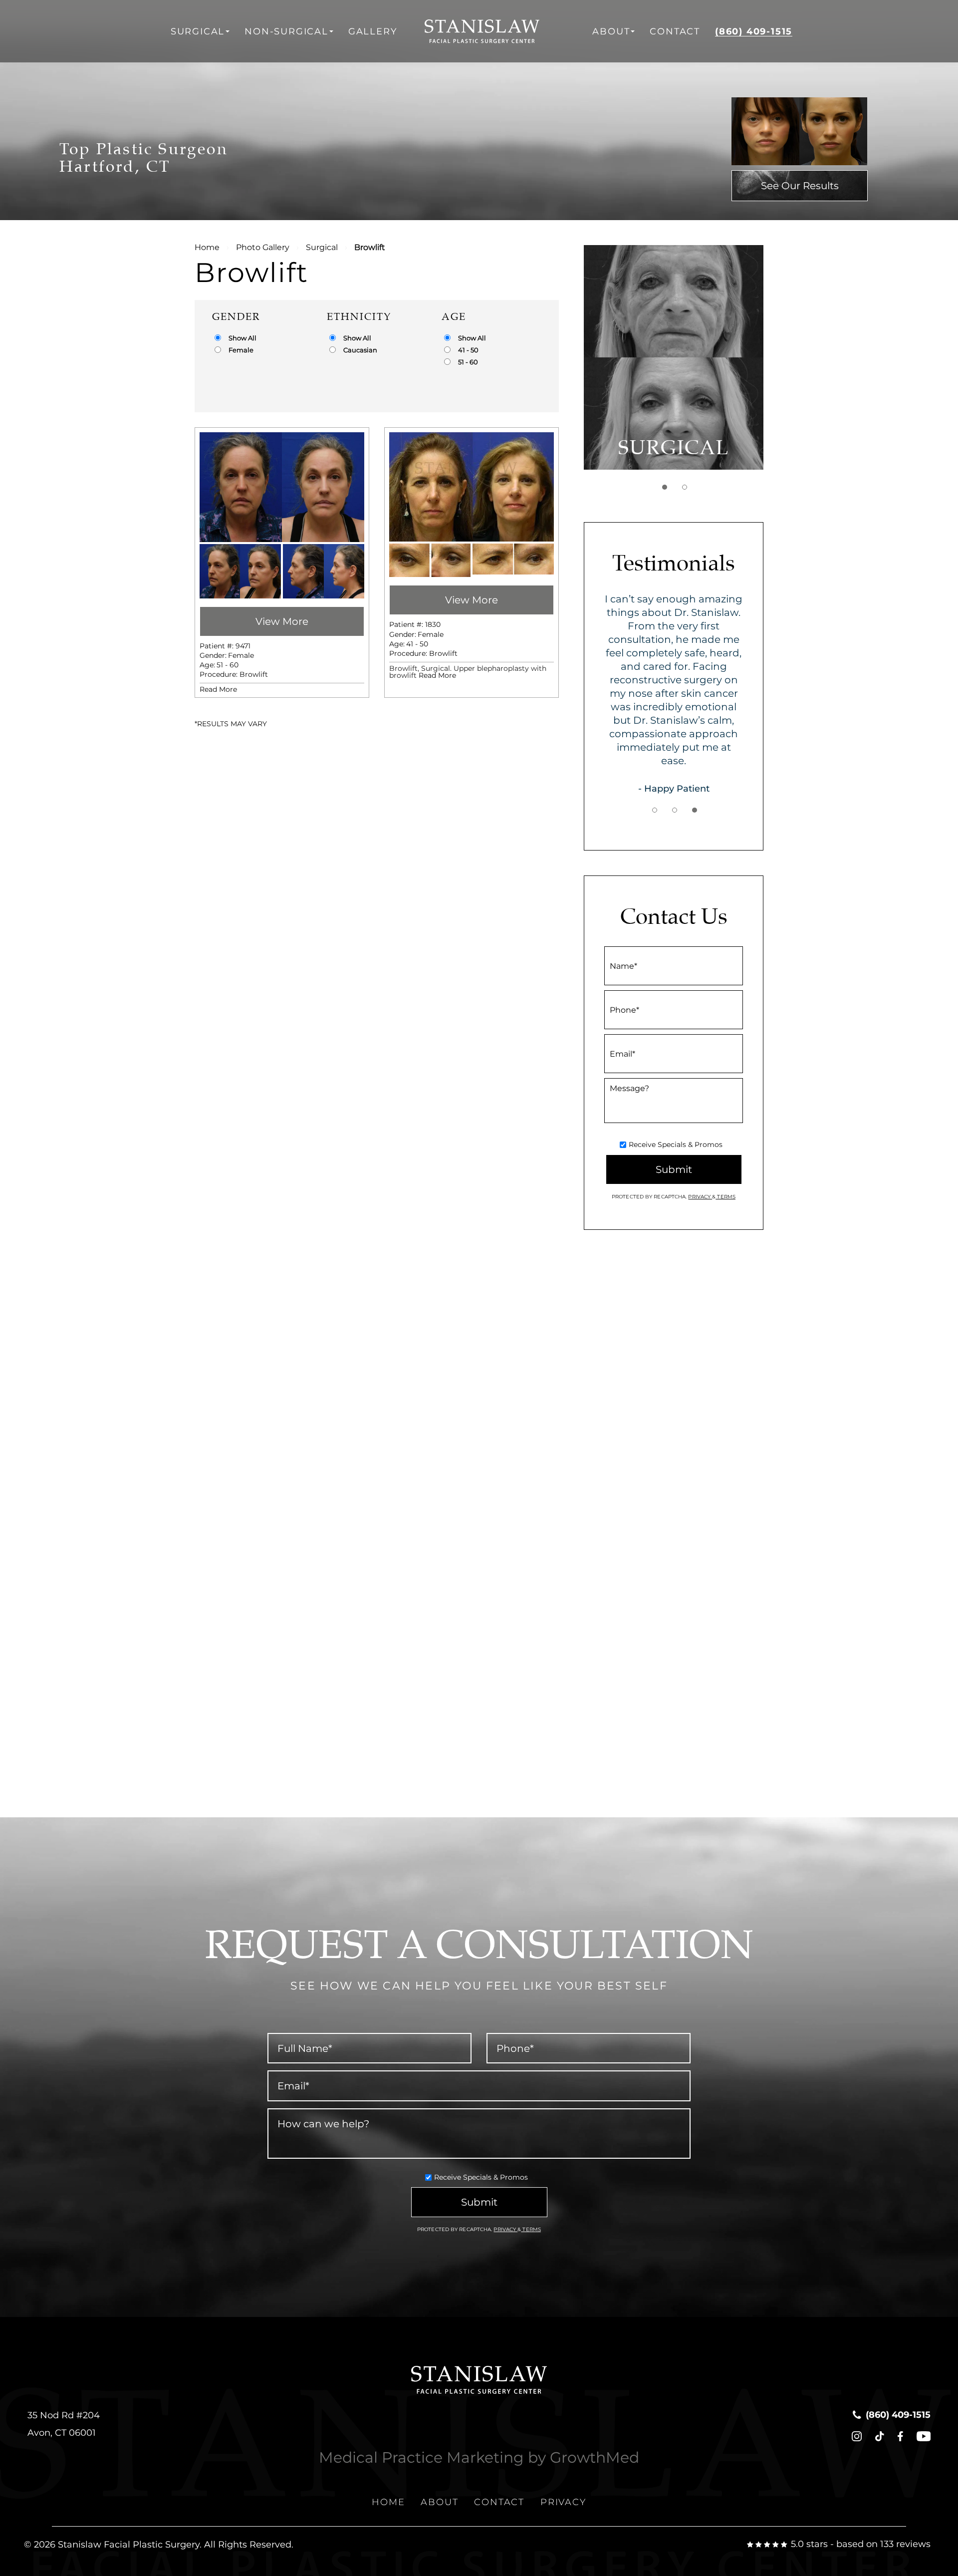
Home (207, 247)
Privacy (700, 1197)
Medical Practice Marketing (421, 2457)
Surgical (198, 31)
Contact (675, 31)
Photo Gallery (263, 247)
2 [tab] (685, 487)
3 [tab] (695, 810)
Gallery (373, 31)
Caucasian (360, 350)
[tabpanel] (674, 357)
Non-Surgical (286, 31)
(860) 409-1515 (754, 31)
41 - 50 (468, 350)
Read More (218, 689)
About (611, 31)
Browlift (254, 674)
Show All (242, 338)
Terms (725, 1197)
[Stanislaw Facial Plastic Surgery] (495, 31)
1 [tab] (665, 487)
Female (241, 350)
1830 (433, 624)
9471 (243, 646)
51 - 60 (468, 362)
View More (282, 621)
